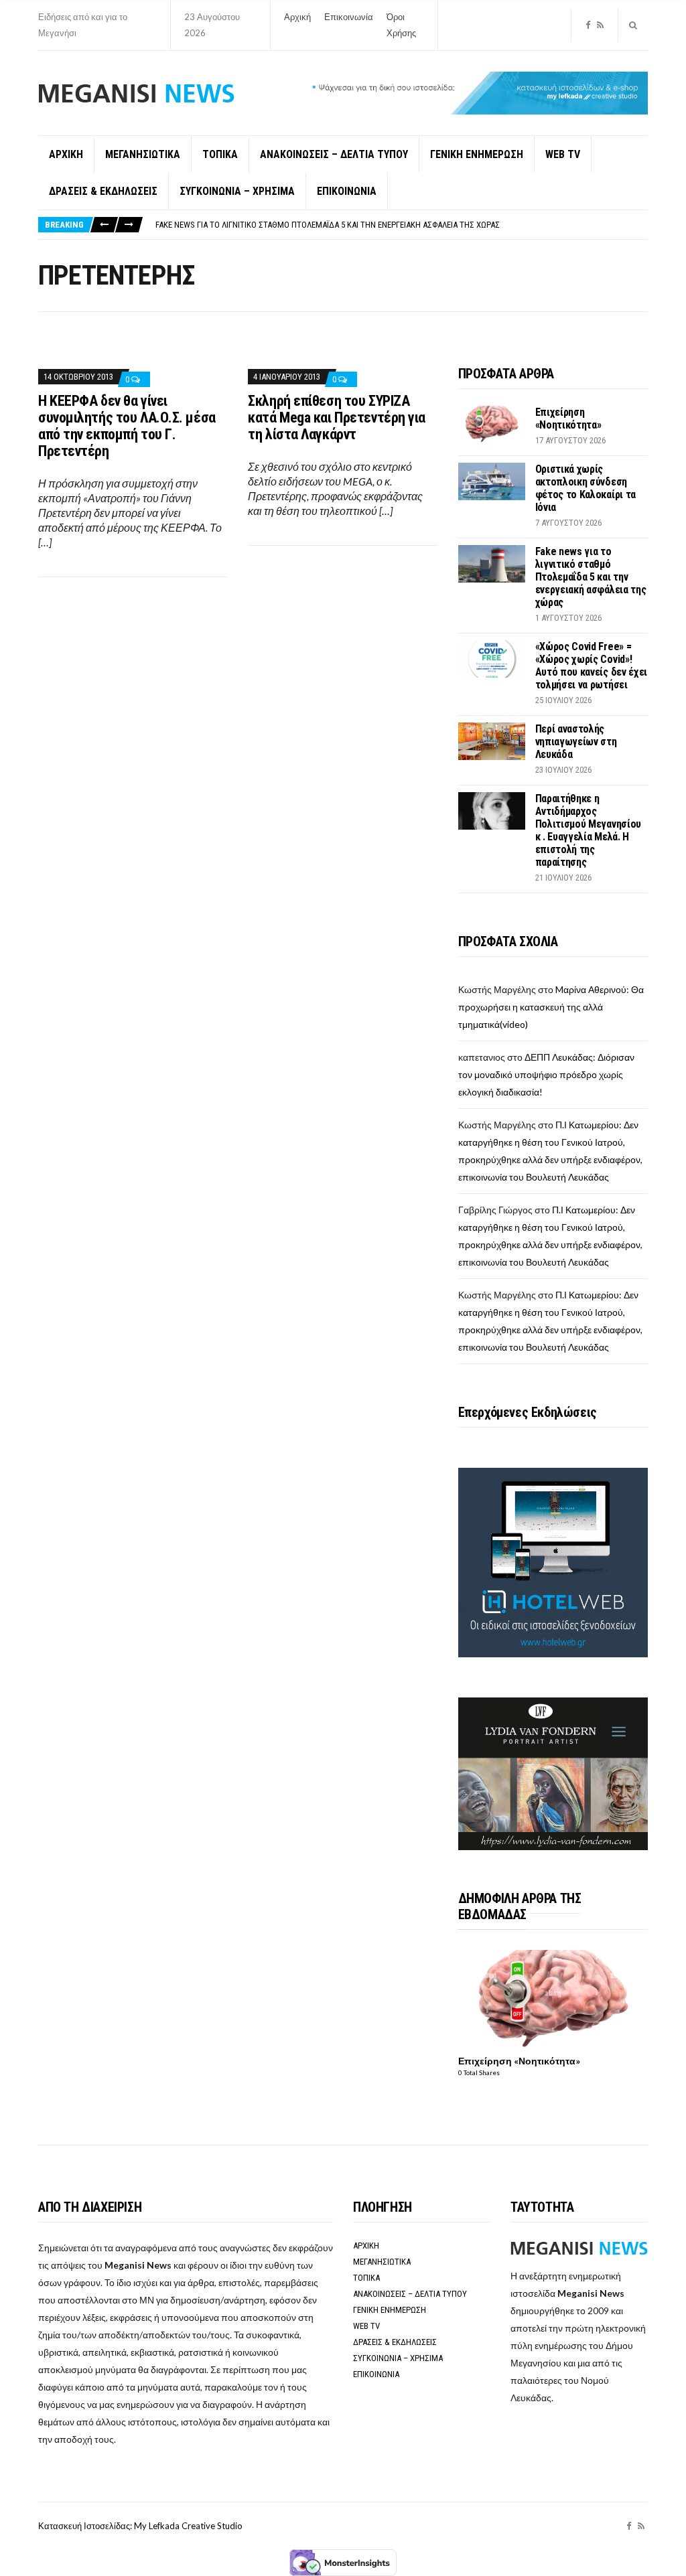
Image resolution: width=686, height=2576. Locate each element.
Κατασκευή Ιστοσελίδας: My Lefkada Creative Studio (140, 2526)
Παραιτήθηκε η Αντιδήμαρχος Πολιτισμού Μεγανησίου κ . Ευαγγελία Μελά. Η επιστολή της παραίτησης (588, 830)
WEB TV (563, 154)
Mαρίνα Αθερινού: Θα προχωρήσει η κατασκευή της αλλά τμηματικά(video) (551, 1007)
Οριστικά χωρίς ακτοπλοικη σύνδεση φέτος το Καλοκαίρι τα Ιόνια (586, 488)
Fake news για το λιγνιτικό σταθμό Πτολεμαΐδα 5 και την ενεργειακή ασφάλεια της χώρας (328, 225)
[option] (401, 225)
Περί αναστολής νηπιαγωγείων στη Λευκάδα (576, 742)
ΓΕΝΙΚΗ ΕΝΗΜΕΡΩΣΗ (477, 154)
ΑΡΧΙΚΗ (66, 154)
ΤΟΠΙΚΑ (220, 154)
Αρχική (297, 17)
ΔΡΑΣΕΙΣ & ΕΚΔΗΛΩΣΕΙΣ (103, 191)
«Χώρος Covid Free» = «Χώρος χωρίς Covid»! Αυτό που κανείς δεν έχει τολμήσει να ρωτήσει (591, 666)
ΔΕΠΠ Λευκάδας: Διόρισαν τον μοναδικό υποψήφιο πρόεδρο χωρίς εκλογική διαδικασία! (546, 1074)
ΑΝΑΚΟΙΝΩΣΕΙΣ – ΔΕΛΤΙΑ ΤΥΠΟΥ (334, 154)
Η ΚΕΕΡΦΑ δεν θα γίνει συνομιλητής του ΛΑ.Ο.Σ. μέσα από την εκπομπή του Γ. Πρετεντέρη (127, 426)
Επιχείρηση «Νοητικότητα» (568, 419)
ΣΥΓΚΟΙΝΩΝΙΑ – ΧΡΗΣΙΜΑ (237, 191)
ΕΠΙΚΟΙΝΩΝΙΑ (347, 191)
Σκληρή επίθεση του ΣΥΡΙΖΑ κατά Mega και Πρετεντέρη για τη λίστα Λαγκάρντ (337, 418)
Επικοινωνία (349, 17)
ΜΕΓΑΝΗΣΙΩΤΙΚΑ (143, 154)
